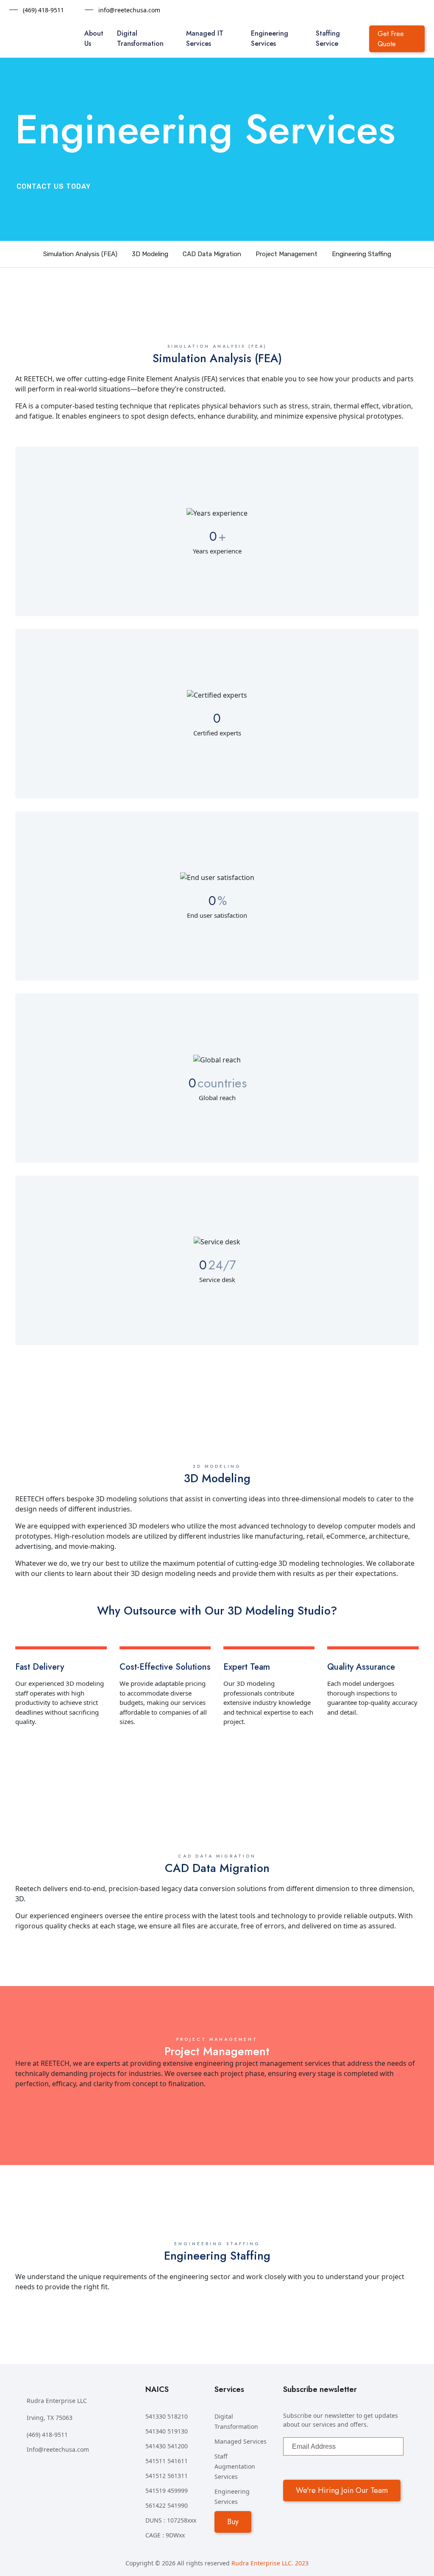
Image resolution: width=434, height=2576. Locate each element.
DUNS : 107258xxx (171, 2520)
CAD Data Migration (212, 254)
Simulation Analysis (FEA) (80, 254)
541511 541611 (167, 2461)
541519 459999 (167, 2491)
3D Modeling (150, 254)
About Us (94, 38)
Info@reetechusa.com (58, 2449)
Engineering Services (270, 38)
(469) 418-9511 (43, 10)
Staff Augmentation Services (235, 2466)
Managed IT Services (205, 38)
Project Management (287, 254)
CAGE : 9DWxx (165, 2535)
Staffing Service (328, 38)
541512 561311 (167, 2476)
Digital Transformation (140, 38)
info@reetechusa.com (129, 10)
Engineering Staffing (362, 254)
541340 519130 (167, 2431)
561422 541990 (167, 2505)
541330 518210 (167, 2416)
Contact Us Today (54, 186)
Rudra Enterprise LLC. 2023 (270, 2563)
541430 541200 (167, 2446)
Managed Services (241, 2441)
